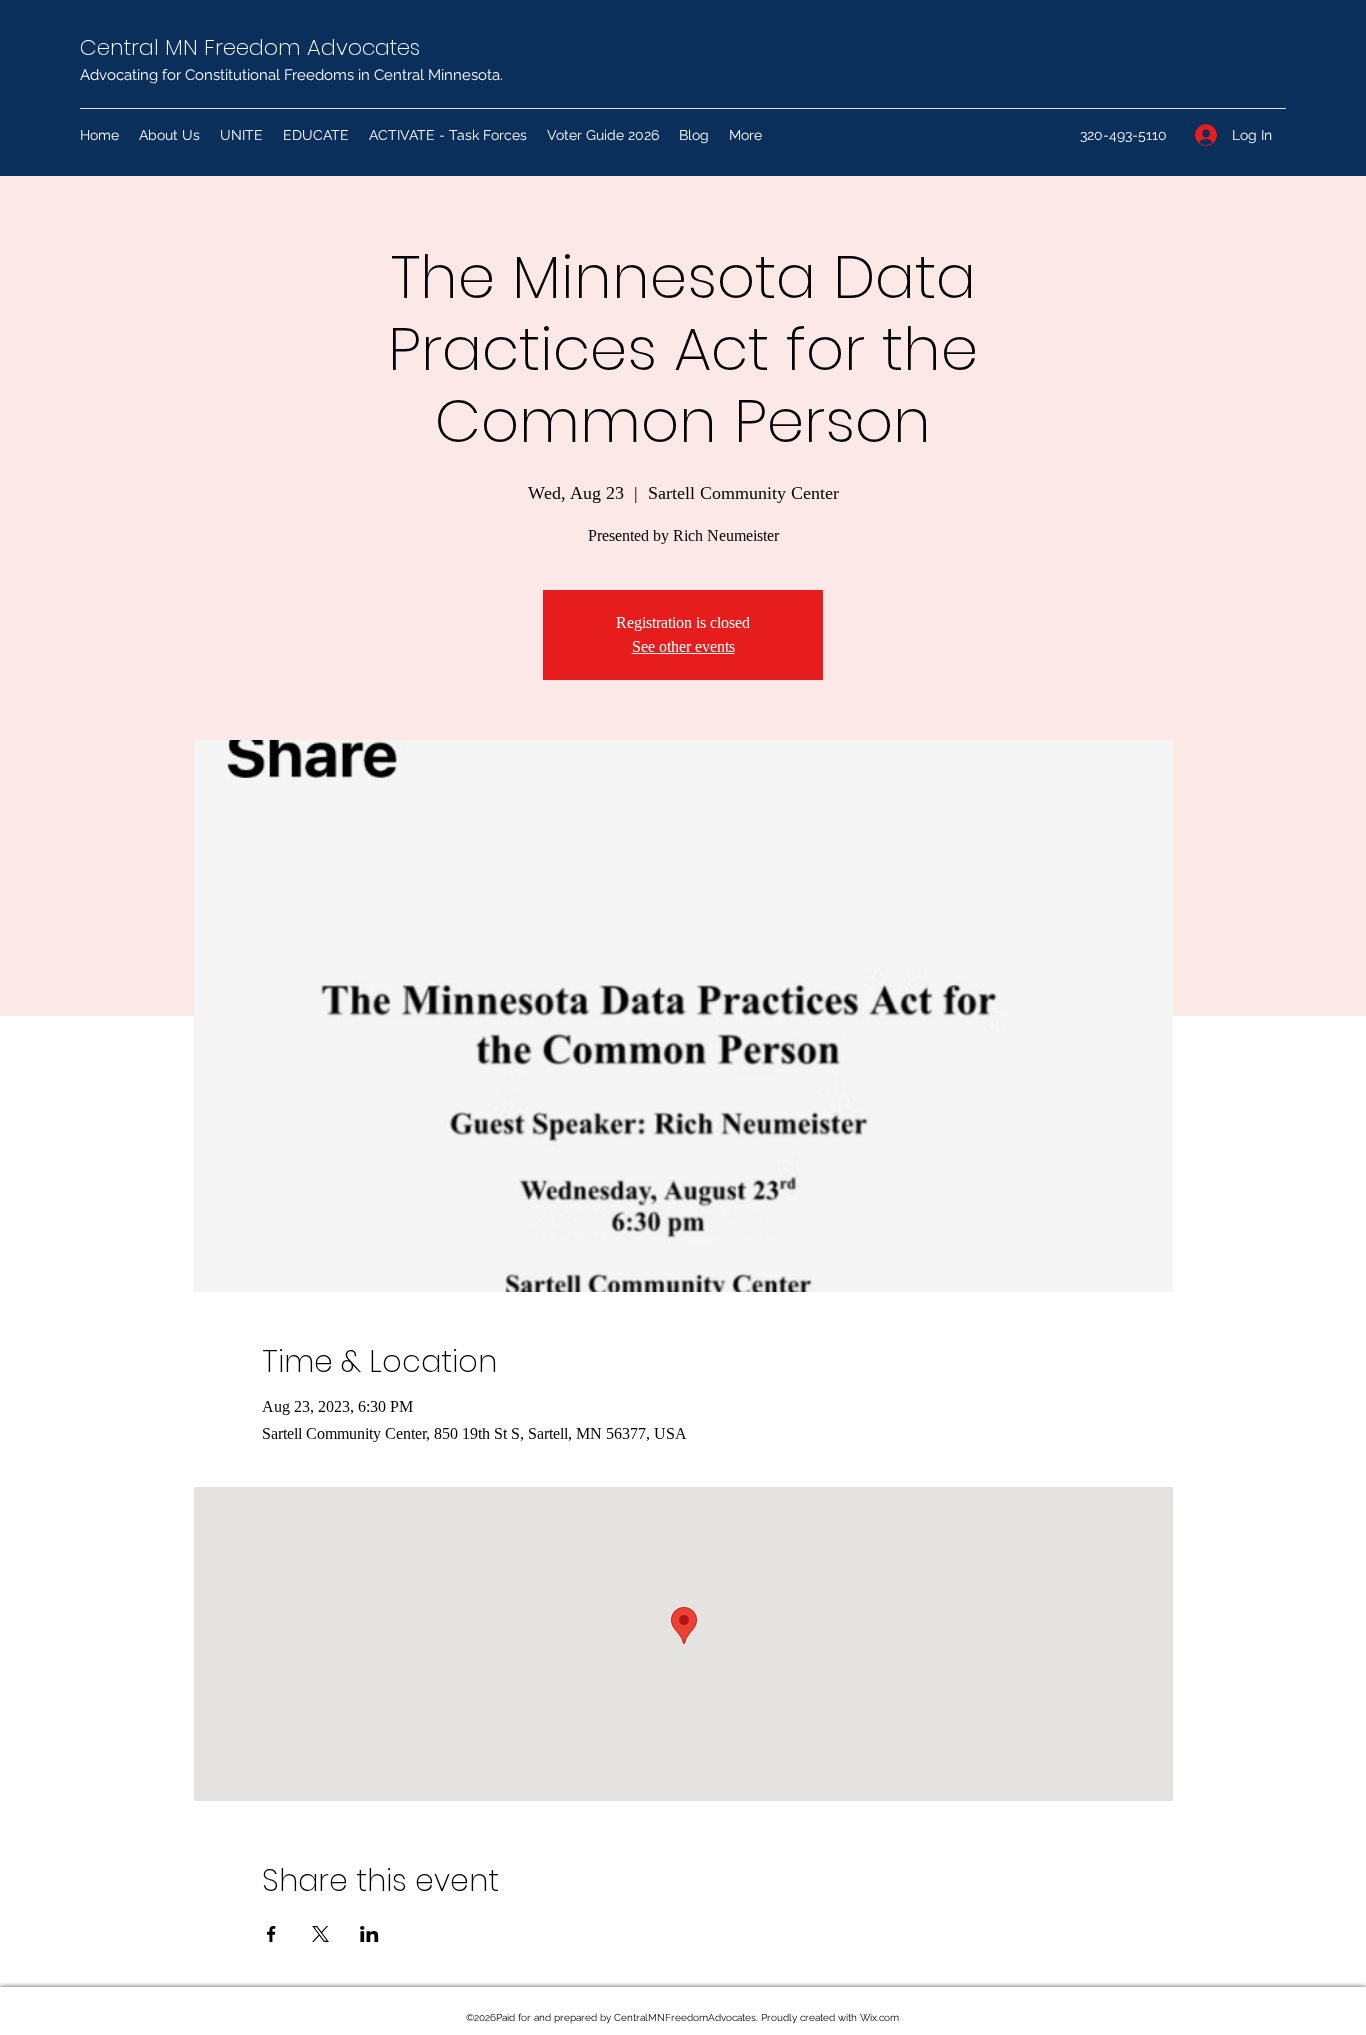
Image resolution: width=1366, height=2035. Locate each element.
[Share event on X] (320, 1934)
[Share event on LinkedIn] (369, 1934)
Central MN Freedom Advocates (250, 47)
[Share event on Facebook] (271, 1934)
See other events (683, 646)
